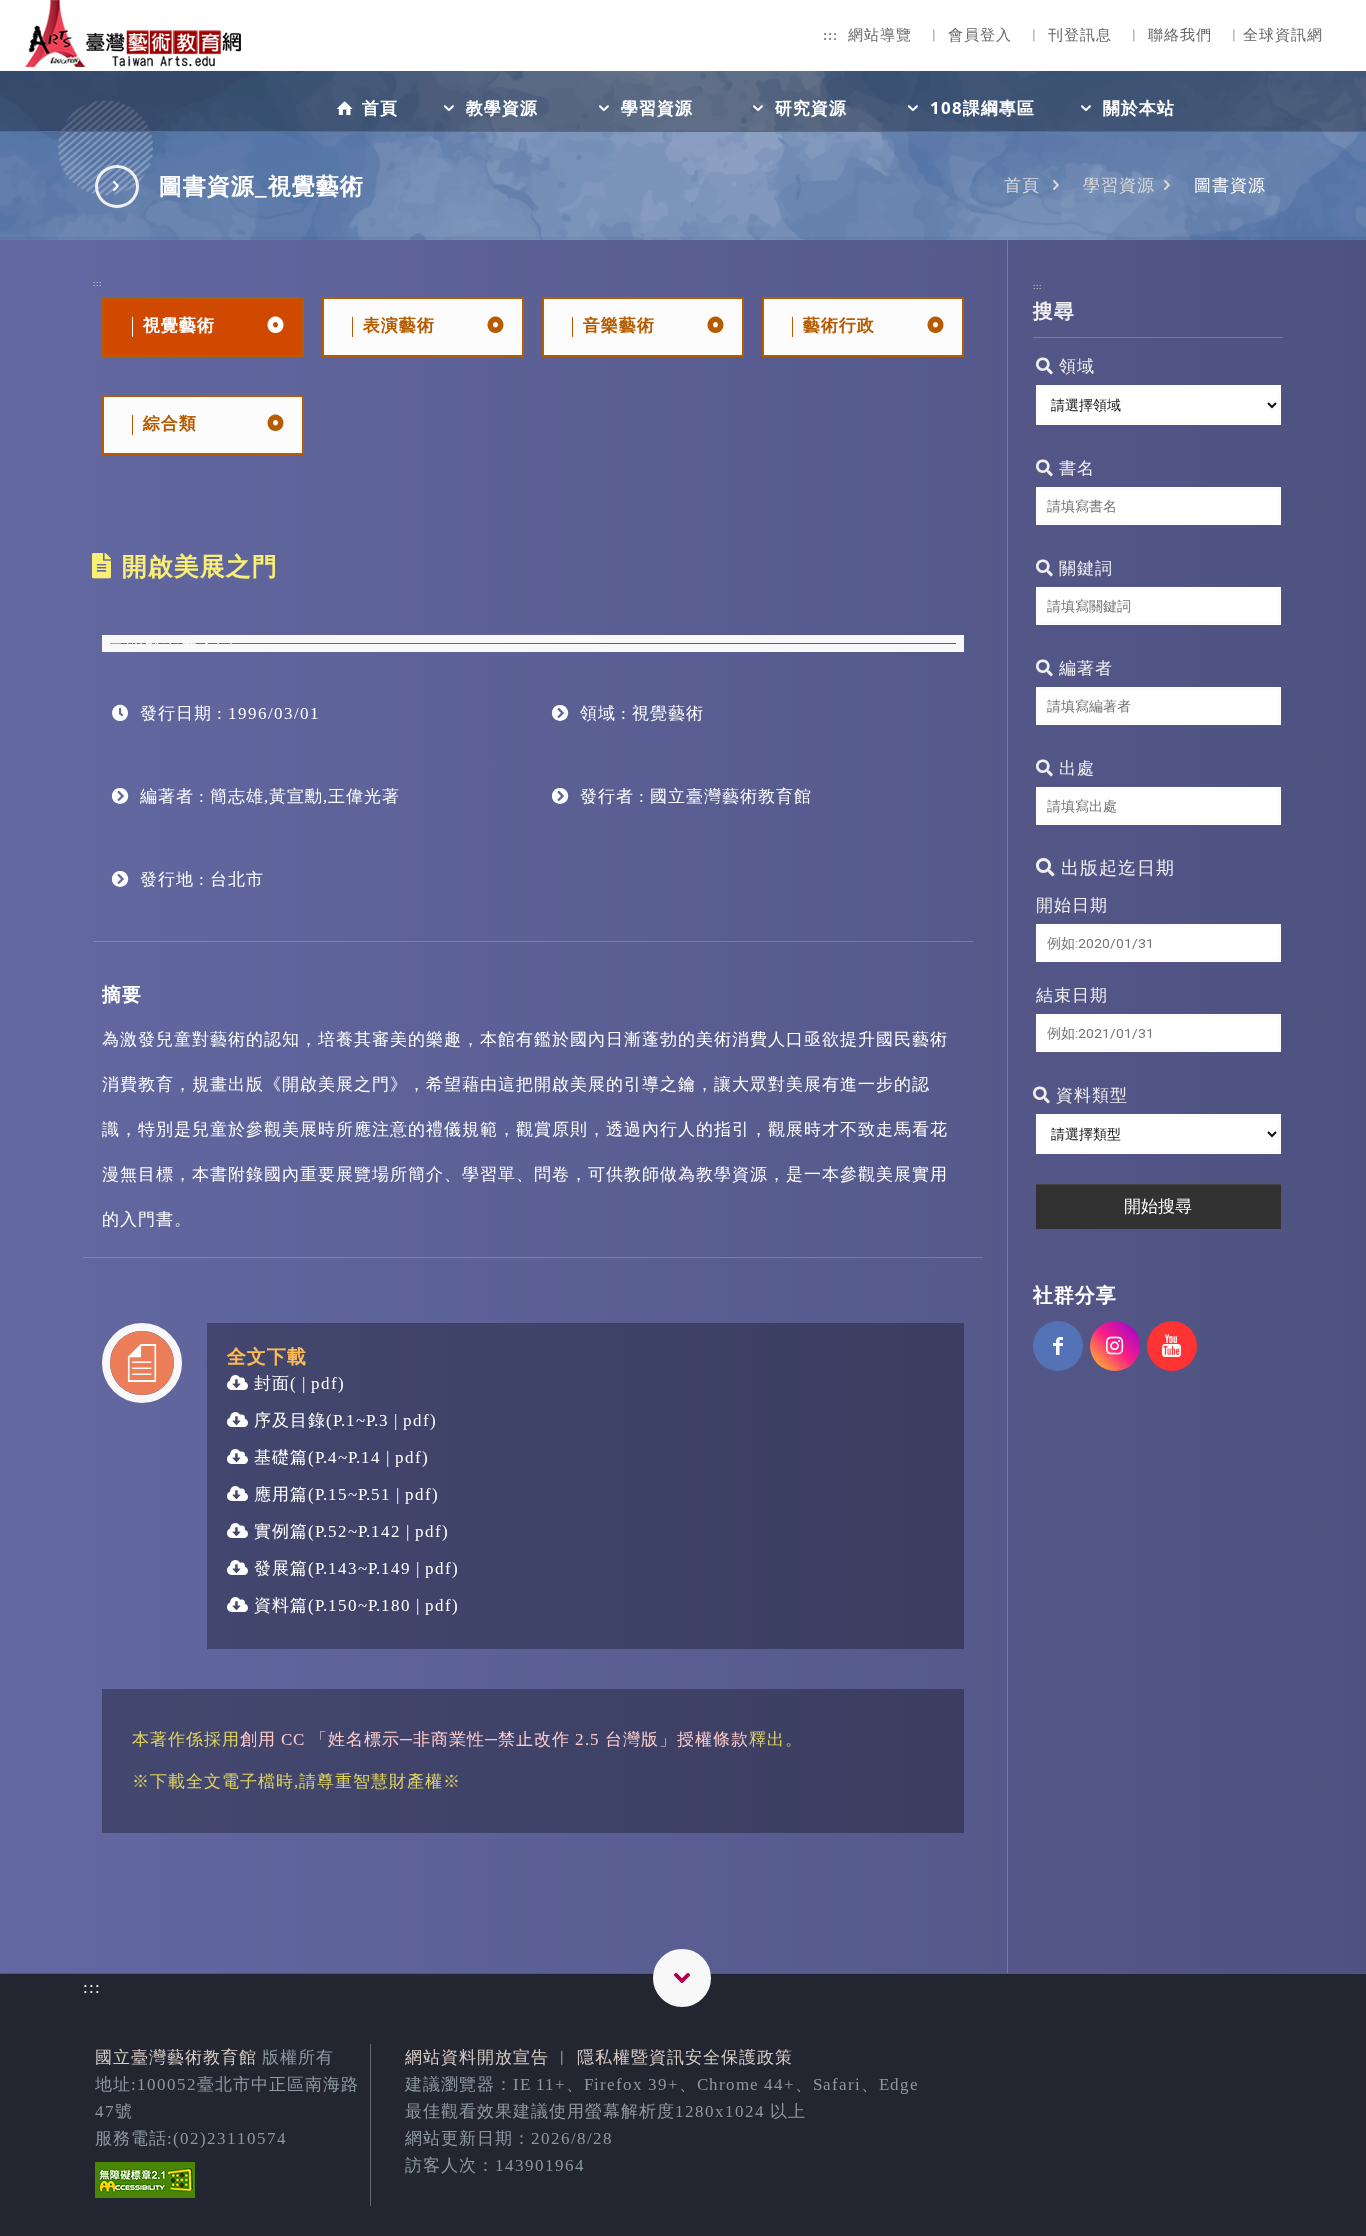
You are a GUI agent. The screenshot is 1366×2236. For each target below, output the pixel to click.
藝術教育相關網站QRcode (682, 1978)
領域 (1074, 366)
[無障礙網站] (145, 2192)
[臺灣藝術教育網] (135, 50)
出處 (1074, 768)
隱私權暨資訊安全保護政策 (685, 2057)
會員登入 (980, 35)
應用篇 (278, 1494)
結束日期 (1072, 995)
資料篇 (278, 1605)
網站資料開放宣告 (477, 2057)
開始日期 (1072, 905)
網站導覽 (880, 35)
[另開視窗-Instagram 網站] (1115, 1346)
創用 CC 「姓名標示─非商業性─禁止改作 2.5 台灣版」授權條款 (494, 1739)
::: (830, 35)
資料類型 (1089, 1095)
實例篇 (278, 1531)
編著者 (1083, 668)
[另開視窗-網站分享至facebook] (1058, 1346)
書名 (1074, 468)
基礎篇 (278, 1457)
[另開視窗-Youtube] (1172, 1346)
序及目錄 (287, 1420)
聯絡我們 (1180, 35)
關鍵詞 (1083, 568)
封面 (269, 1383)
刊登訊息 (1080, 35)
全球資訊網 (1283, 35)
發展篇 (278, 1568)
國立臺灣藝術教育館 (176, 2057)
